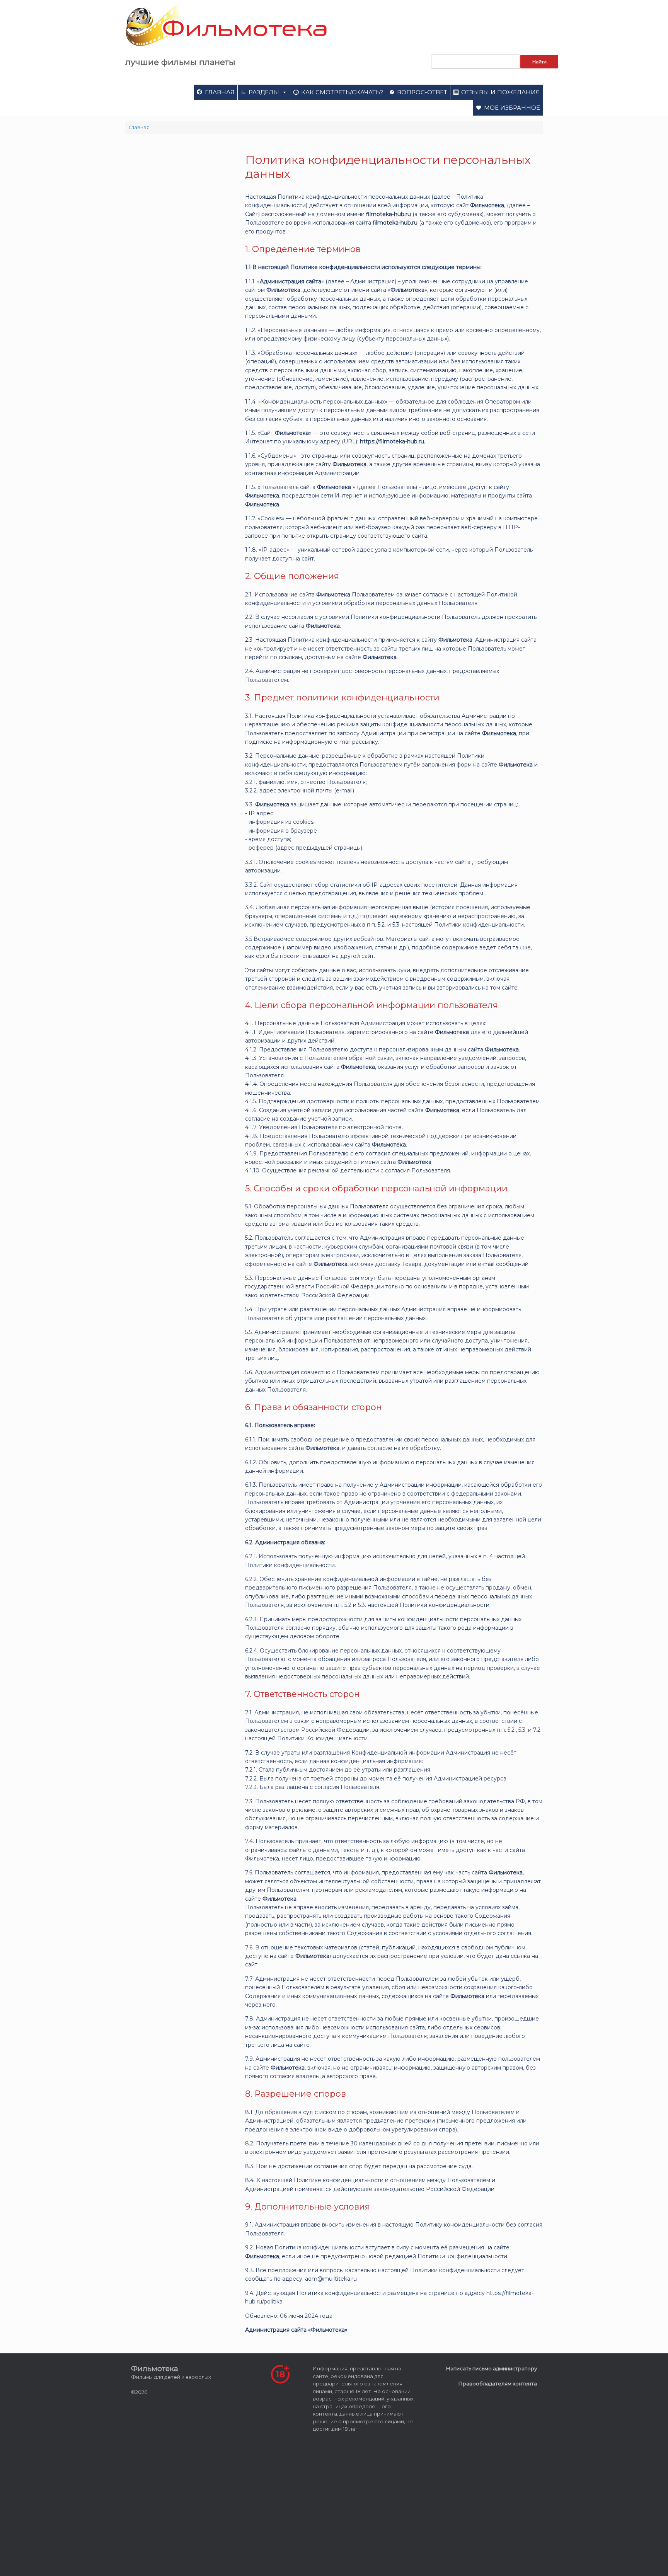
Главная (220, 92)
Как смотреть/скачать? (342, 92)
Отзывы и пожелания (501, 92)
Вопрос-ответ (422, 92)
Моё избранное (512, 108)
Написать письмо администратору (492, 2368)
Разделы (264, 92)
